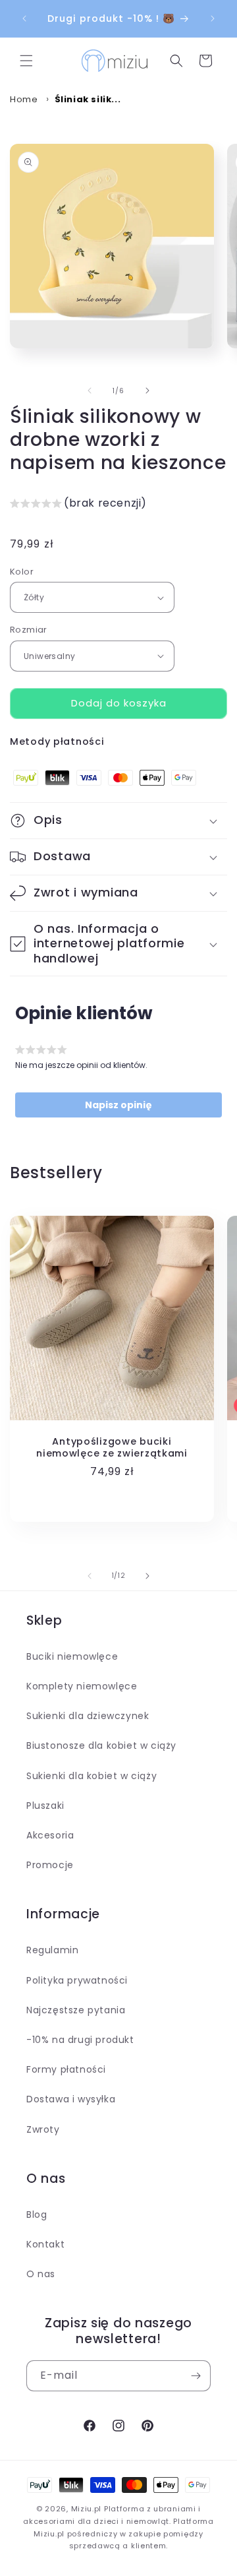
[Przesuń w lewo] (90, 391)
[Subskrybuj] (196, 2376)
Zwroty (43, 2129)
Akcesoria (50, 1835)
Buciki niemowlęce (72, 1656)
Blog (37, 2215)
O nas (41, 2274)
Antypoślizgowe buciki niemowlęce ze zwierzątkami (112, 1447)
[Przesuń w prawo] (147, 391)
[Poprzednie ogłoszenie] (24, 18)
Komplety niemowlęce (82, 1686)
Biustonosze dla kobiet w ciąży (101, 1745)
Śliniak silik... (88, 99)
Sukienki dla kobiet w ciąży (92, 1776)
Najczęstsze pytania (76, 2010)
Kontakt (45, 2244)
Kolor (22, 572)
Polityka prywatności (77, 1980)
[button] (26, 61)
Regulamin (52, 1950)
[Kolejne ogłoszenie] (213, 18)
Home (24, 99)
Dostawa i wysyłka (71, 2099)
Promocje (50, 1865)
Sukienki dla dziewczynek (88, 1716)
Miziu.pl (87, 2509)
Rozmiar (29, 630)
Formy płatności (66, 2069)
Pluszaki (45, 1806)
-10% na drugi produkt (80, 2040)
